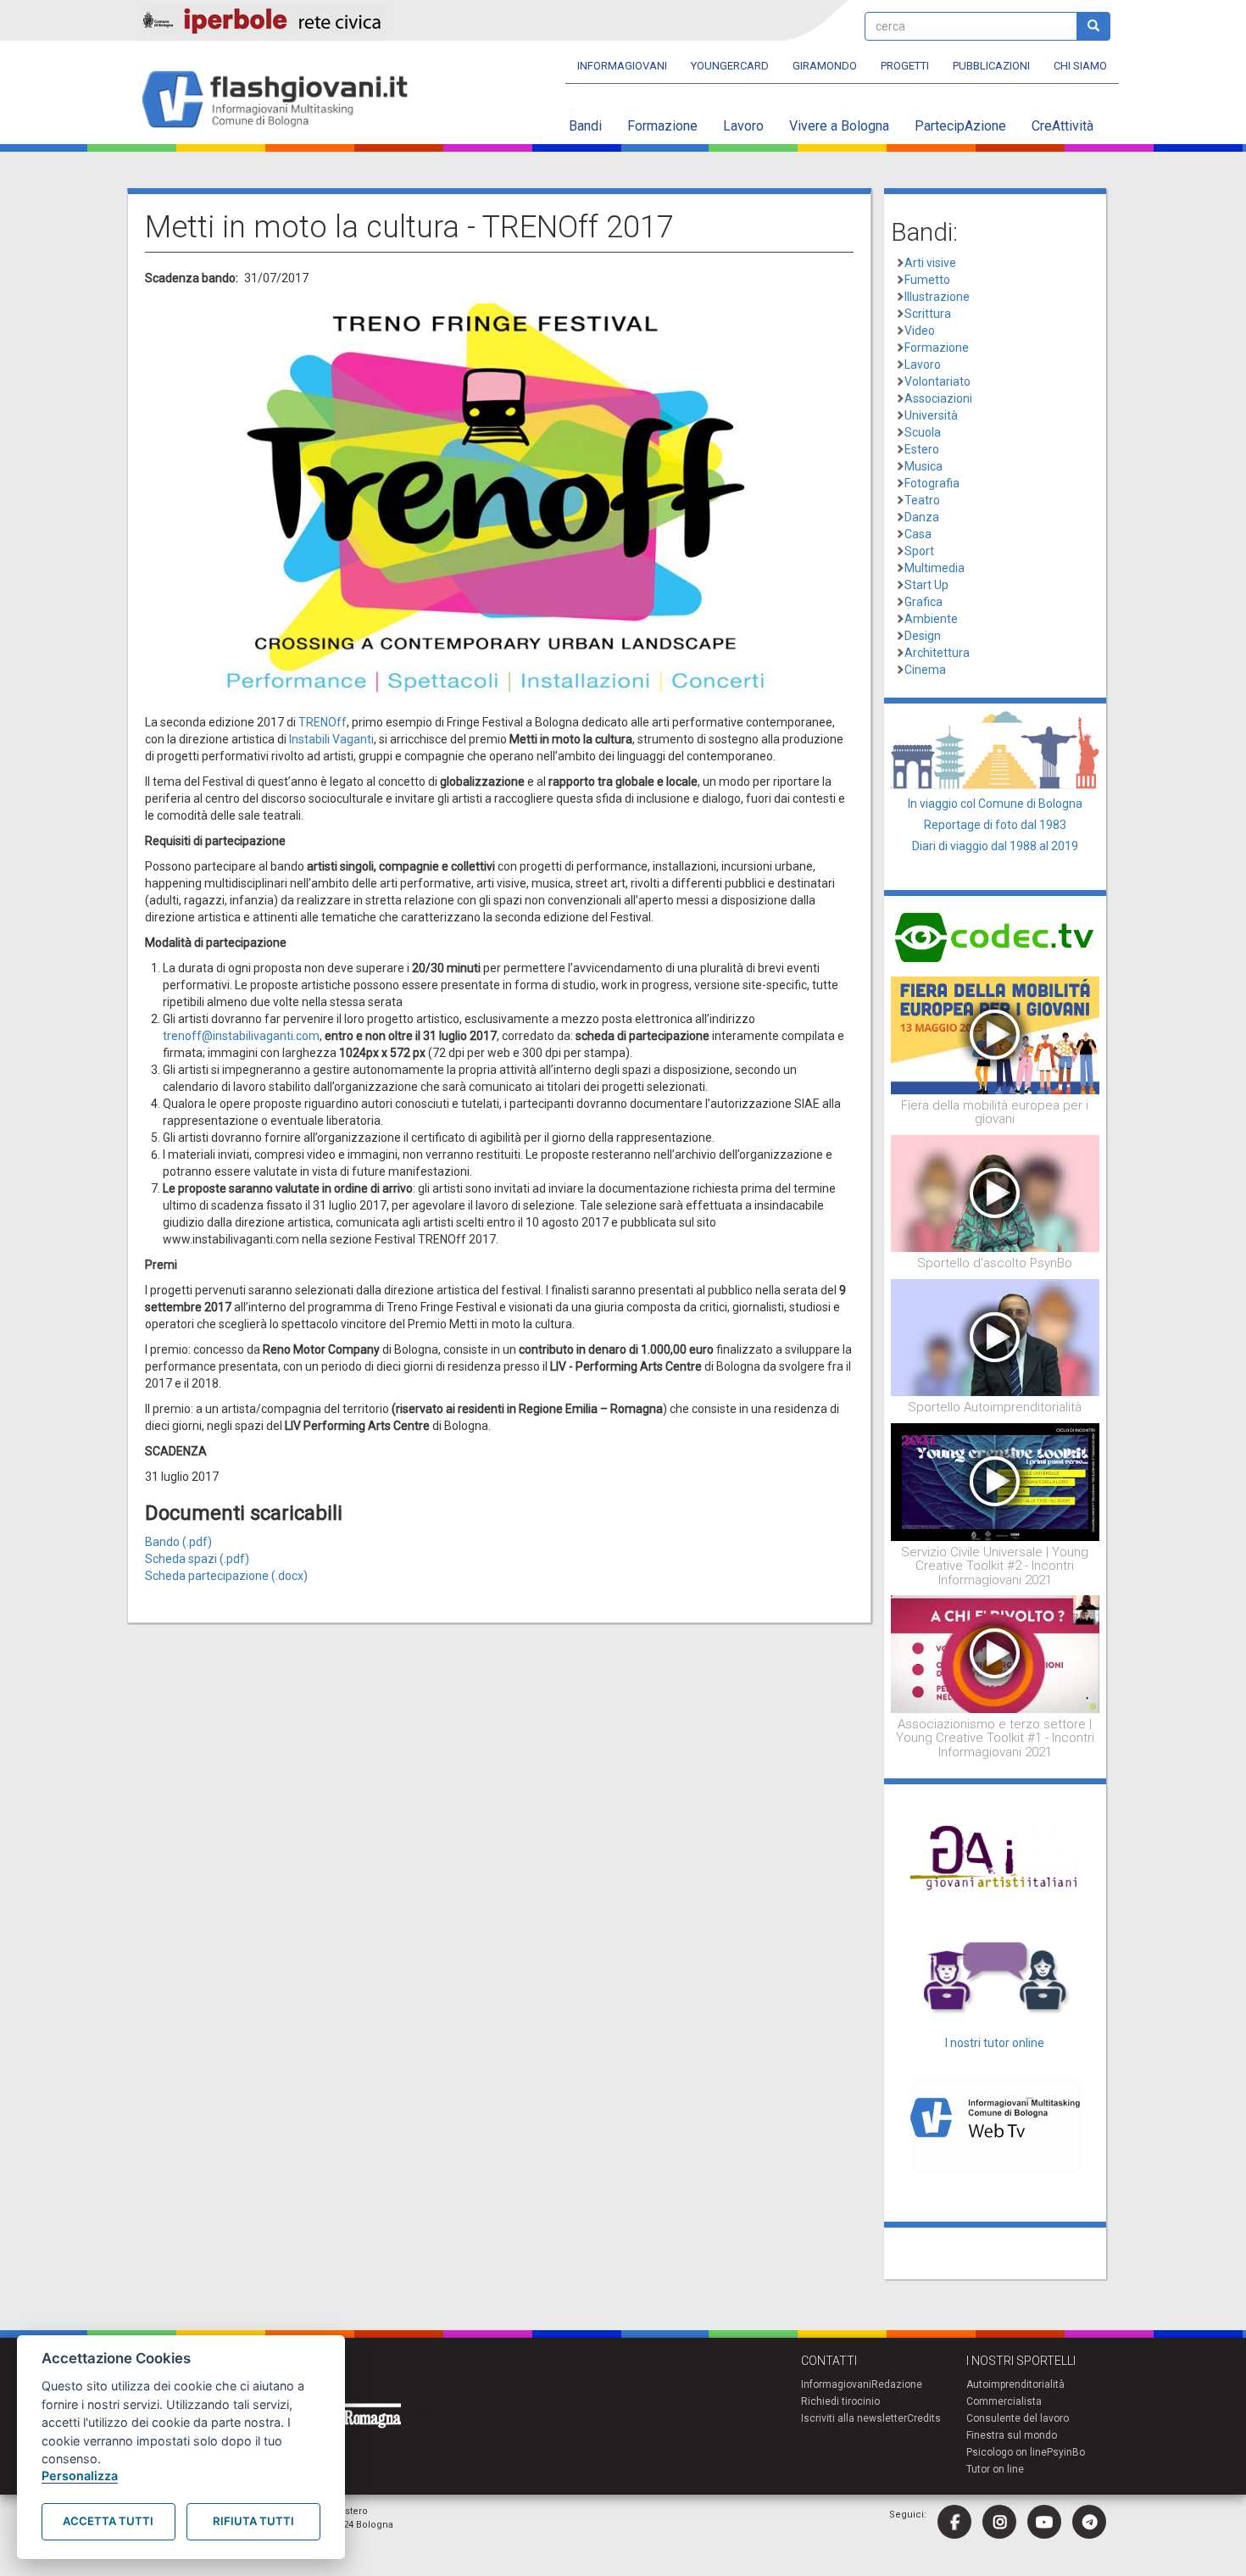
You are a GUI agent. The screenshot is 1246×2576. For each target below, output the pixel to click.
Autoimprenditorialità (1015, 2384)
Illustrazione (937, 297)
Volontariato (937, 381)
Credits (924, 2418)
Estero (922, 449)
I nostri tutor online (995, 2043)
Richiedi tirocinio (840, 2401)
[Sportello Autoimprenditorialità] (996, 1337)
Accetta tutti (108, 2521)
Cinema (925, 670)
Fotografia (932, 483)
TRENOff (323, 722)
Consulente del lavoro (1018, 2418)
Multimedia (934, 568)
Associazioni (938, 398)
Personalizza (80, 2476)
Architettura (937, 653)
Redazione (897, 2384)
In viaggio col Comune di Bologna (995, 804)
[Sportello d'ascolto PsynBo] (996, 1193)
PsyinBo (1066, 2452)
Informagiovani (622, 66)
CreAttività (1062, 126)
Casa (918, 534)
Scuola (923, 432)
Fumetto (927, 280)
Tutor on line (995, 2469)
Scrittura (928, 314)
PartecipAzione (960, 126)
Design (923, 636)
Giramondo (825, 66)
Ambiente (931, 619)
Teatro (922, 500)
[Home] (282, 100)
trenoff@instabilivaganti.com (241, 1036)
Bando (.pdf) (178, 1542)
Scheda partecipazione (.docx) (226, 1576)
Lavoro (743, 126)
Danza (922, 517)
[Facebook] (954, 2522)
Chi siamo (1080, 66)
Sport (919, 551)
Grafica (923, 602)
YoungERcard (730, 66)
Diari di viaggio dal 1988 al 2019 (995, 846)
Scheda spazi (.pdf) (197, 1559)
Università (931, 415)
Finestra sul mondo (1012, 2435)
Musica (923, 466)
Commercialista (1004, 2401)
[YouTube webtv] (1044, 2522)
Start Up (926, 585)
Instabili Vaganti (331, 739)
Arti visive (930, 263)
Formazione (662, 126)
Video (920, 331)
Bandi (585, 126)
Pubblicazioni (991, 66)
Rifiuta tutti (253, 2521)
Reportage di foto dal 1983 (995, 825)
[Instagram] (999, 2522)
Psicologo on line (1007, 2452)
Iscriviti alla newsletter (854, 2418)
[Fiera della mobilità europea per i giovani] (996, 1034)
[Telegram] (1089, 2522)
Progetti (905, 66)
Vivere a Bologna (839, 126)
